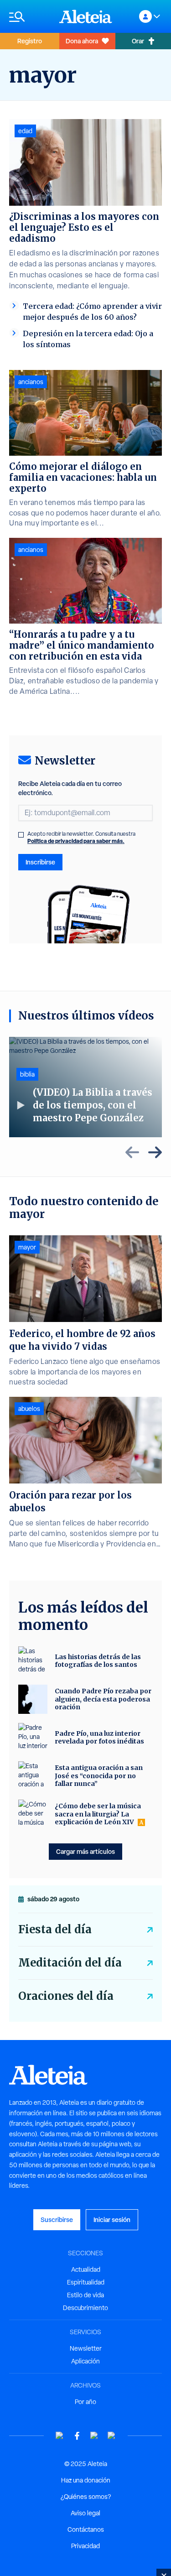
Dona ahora (82, 41)
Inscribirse (40, 862)
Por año (85, 2402)
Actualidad (86, 2269)
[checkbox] (21, 835)
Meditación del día (70, 1963)
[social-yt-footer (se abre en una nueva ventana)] (60, 2436)
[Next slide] (155, 1152)
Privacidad (85, 2546)
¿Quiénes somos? (86, 2497)
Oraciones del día (66, 1996)
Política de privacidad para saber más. (76, 841)
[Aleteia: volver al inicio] (86, 16)
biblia (27, 1074)
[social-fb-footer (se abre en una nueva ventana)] (77, 2436)
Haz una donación (86, 2480)
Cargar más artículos (85, 1851)
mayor (27, 1247)
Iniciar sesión (112, 2220)
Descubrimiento (85, 2308)
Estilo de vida (85, 2295)
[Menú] (30, 17)
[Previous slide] (132, 1152)
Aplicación (85, 2361)
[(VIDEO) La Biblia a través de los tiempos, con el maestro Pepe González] (85, 1087)
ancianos (31, 382)
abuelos (29, 1409)
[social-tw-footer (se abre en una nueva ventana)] (94, 2436)
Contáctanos (86, 2529)
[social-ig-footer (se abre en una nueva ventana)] (112, 2436)
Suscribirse (57, 2220)
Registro (30, 41)
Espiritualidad (86, 2282)
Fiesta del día (55, 1929)
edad (25, 131)
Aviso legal (85, 2513)
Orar (138, 41)
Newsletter (86, 2348)
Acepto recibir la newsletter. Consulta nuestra (81, 838)
